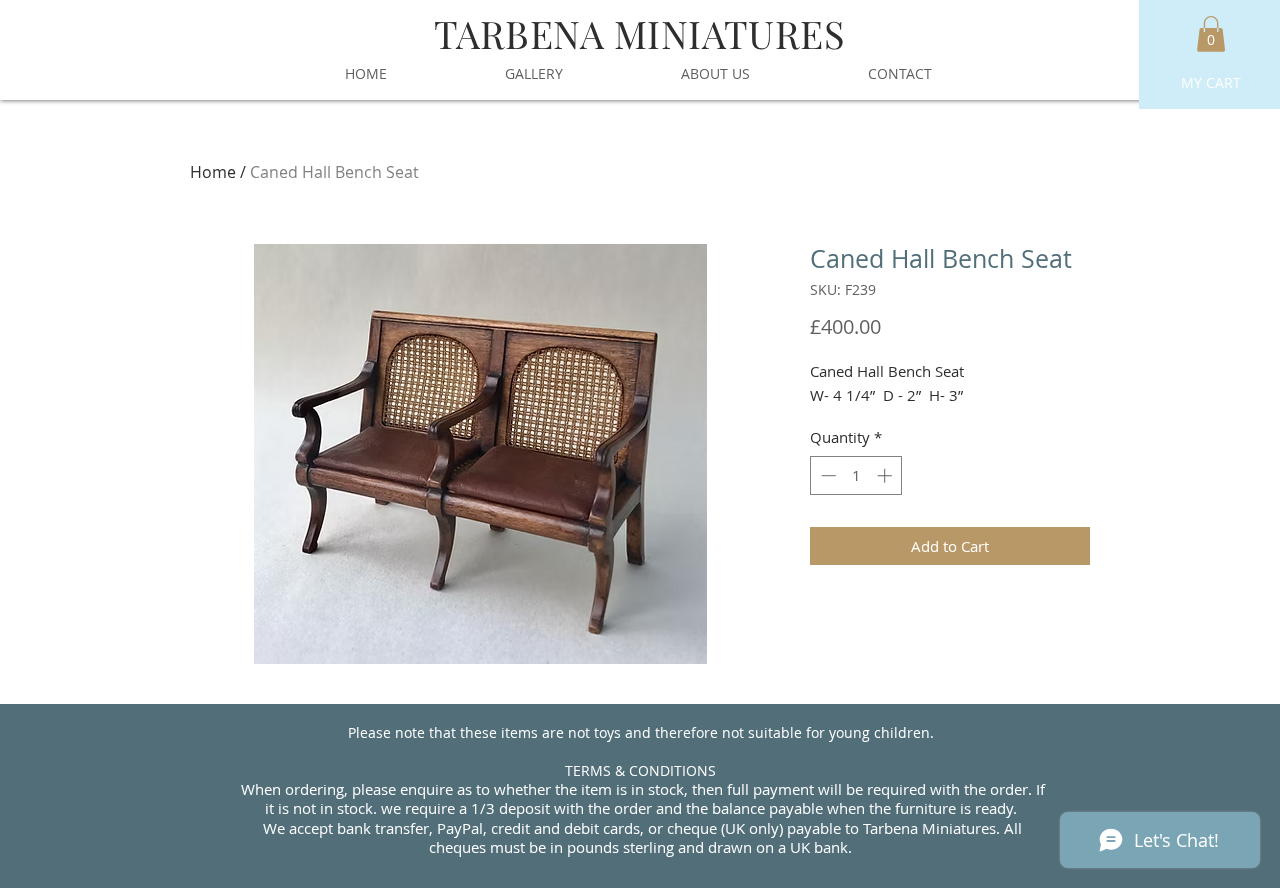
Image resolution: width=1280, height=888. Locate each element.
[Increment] (886, 475)
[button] (1211, 34)
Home (213, 172)
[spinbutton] (856, 475)
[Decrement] (826, 475)
